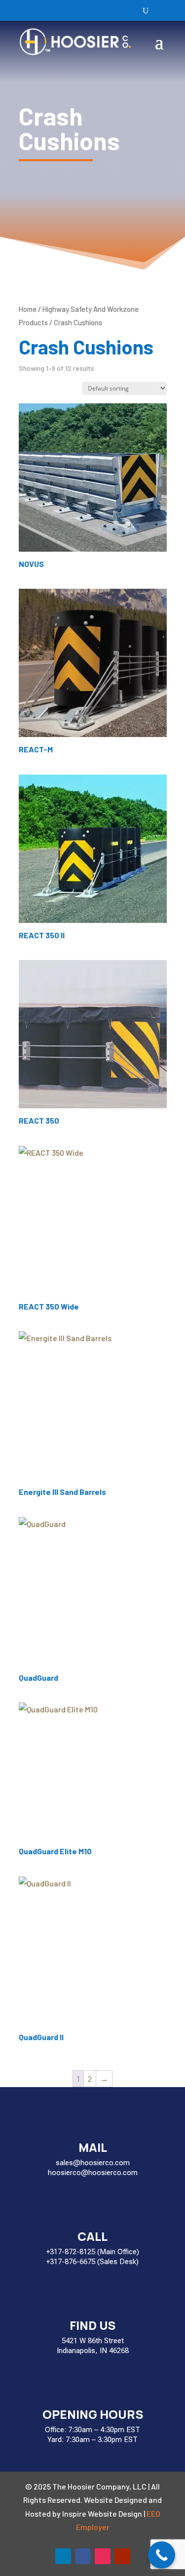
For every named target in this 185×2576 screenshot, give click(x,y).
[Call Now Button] (162, 2555)
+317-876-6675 (71, 2262)
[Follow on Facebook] (83, 2556)
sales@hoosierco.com (93, 2163)
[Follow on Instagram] (103, 2556)
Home (28, 309)
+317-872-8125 (71, 2252)
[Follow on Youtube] (122, 2556)
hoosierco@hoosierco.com (93, 2173)
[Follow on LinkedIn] (63, 2556)
